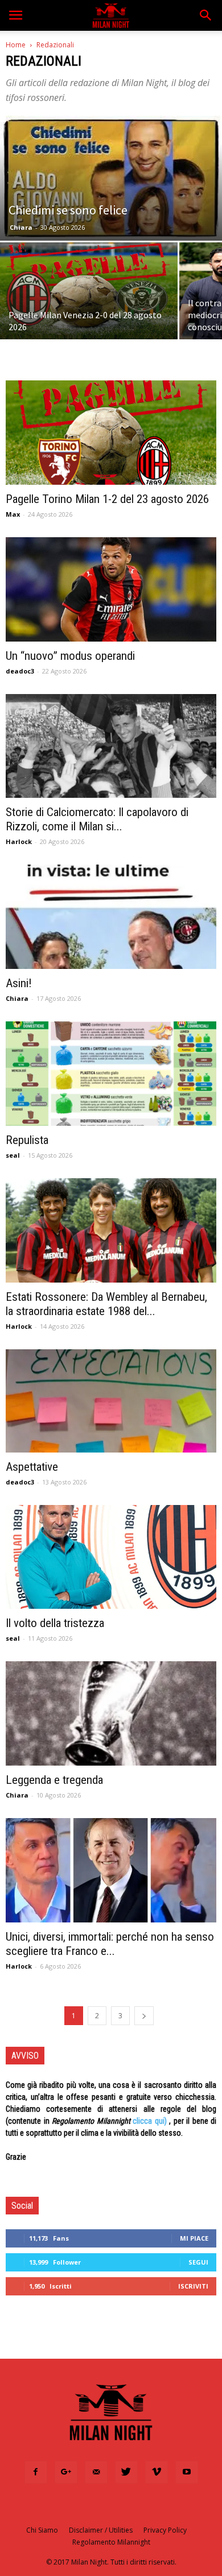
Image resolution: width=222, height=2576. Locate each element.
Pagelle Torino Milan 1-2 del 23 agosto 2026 (107, 499)
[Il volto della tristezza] (111, 1557)
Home (16, 45)
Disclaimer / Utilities (101, 2530)
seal (13, 1155)
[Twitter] (126, 2472)
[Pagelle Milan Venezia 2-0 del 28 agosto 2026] (89, 291)
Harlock (19, 841)
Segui (198, 2262)
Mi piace (194, 2238)
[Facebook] (36, 2472)
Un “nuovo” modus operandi (70, 656)
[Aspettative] (111, 1401)
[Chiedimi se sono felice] (111, 178)
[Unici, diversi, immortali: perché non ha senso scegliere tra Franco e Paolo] (111, 1870)
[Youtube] (187, 2472)
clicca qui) (150, 2121)
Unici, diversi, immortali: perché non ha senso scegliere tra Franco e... (110, 1944)
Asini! (19, 983)
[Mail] (96, 2472)
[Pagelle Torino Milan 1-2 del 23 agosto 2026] (111, 433)
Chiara (21, 227)
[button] (206, 15)
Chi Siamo (42, 2530)
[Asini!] (111, 917)
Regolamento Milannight (111, 2542)
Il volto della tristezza (55, 1623)
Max (13, 514)
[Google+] (66, 2472)
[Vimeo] (157, 2472)
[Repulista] (111, 1074)
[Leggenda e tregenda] (111, 1713)
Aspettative (32, 1467)
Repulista (27, 1140)
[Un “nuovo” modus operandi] (111, 589)
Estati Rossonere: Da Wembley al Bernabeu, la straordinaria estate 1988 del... (106, 1304)
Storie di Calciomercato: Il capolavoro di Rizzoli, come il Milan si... (97, 819)
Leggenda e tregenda (54, 1780)
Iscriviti (193, 2286)
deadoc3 (20, 671)
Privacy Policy (165, 2530)
